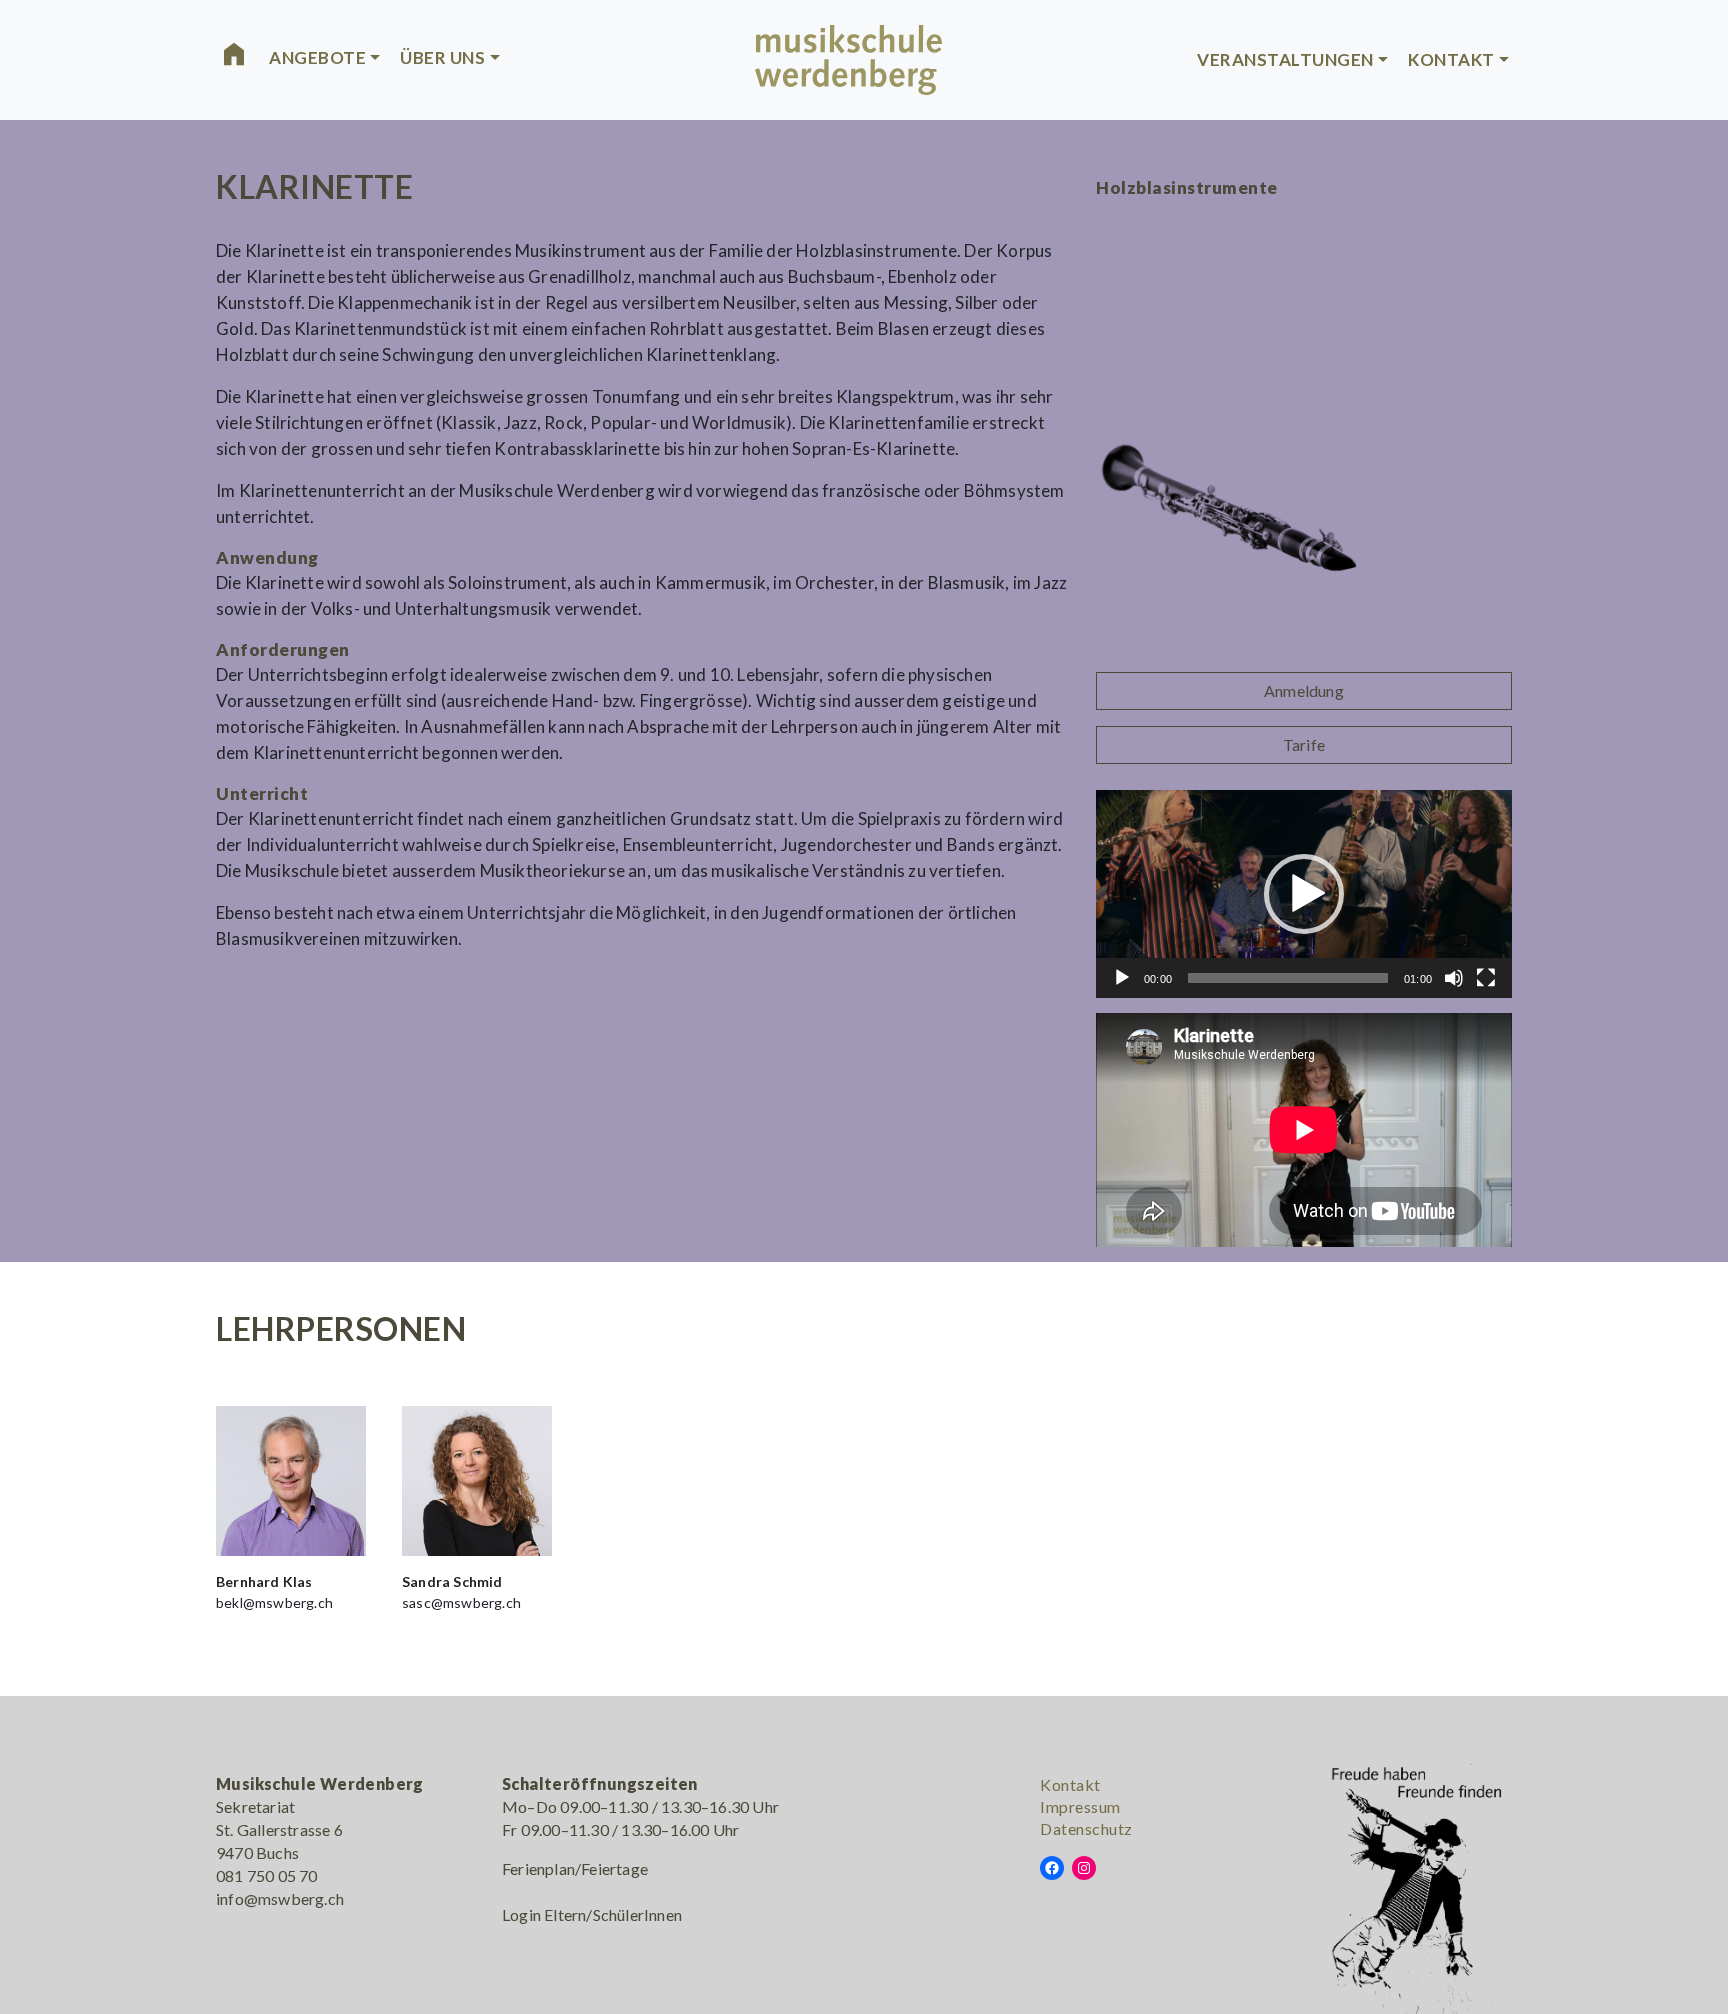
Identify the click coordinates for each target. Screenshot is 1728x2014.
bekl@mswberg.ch (274, 1602)
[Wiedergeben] (1122, 978)
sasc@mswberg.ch (461, 1602)
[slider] (1288, 978)
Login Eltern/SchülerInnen (592, 1914)
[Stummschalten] (1454, 978)
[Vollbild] (1486, 978)
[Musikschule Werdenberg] (849, 57)
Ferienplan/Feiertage (575, 1868)
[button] (1304, 894)
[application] (1304, 894)
